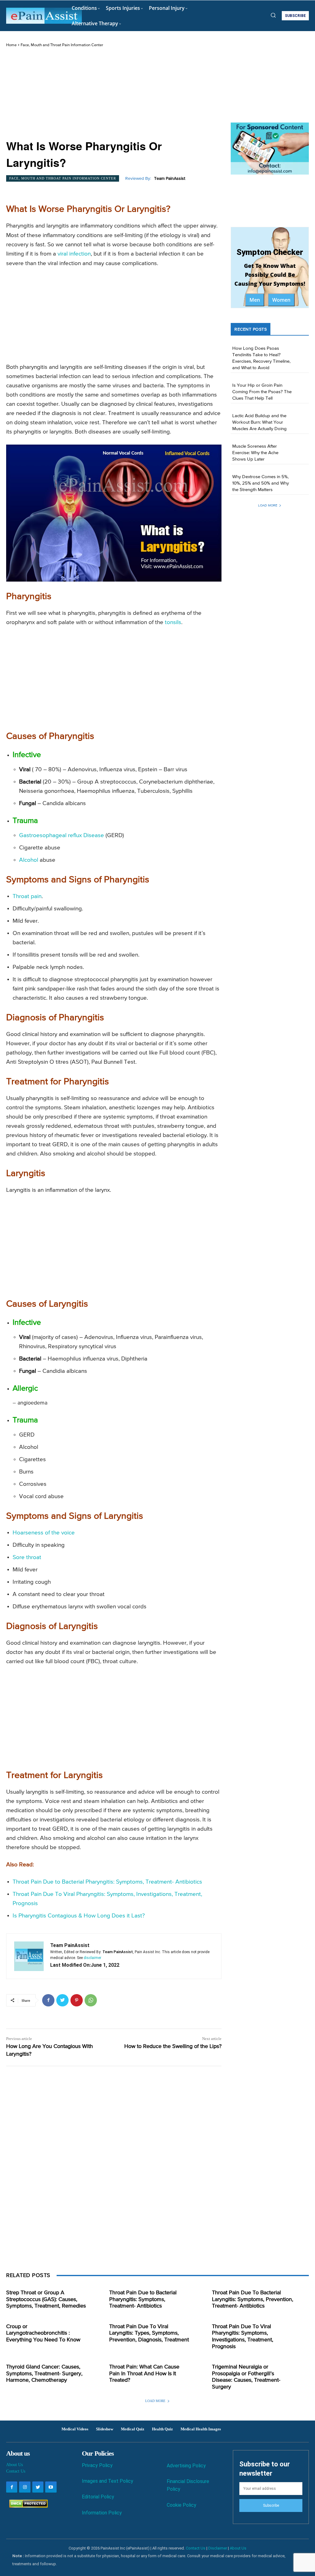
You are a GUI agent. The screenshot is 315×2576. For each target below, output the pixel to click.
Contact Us (16, 2471)
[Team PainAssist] (29, 1956)
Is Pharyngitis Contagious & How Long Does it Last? (79, 1916)
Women (281, 300)
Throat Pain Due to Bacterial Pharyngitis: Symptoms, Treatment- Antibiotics (107, 1882)
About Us (14, 2465)
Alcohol (29, 860)
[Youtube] (51, 2487)
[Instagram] (25, 2487)
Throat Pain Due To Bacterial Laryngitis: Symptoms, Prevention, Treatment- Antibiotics (253, 2299)
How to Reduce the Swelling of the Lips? (173, 2046)
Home (11, 45)
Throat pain (27, 896)
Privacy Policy (97, 2465)
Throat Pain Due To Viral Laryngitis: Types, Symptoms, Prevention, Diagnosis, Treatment (149, 2333)
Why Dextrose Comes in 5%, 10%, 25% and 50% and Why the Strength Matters (261, 483)
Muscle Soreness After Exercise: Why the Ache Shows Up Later (255, 453)
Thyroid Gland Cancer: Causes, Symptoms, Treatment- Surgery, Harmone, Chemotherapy (44, 2374)
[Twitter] (62, 2000)
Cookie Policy (181, 2505)
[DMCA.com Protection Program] (27, 2506)
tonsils (173, 622)
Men (255, 300)
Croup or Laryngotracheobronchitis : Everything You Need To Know (43, 2333)
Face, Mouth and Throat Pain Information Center (62, 45)
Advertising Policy (186, 2466)
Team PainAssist (170, 179)
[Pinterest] (77, 2000)
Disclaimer (218, 2548)
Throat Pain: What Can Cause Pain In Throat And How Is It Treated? (144, 2374)
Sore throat (27, 1557)
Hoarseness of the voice (44, 1533)
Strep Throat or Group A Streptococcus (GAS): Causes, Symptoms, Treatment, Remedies (46, 2299)
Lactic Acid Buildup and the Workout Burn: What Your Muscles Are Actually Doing (259, 422)
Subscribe (271, 2505)
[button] (273, 15)
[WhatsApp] (91, 2000)
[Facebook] (48, 2000)
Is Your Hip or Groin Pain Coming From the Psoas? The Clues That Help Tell (262, 392)
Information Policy (102, 2513)
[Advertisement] (114, 94)
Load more (268, 505)
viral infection (74, 254)
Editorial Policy (98, 2497)
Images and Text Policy (108, 2481)
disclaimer (92, 1958)
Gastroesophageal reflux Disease (62, 835)
